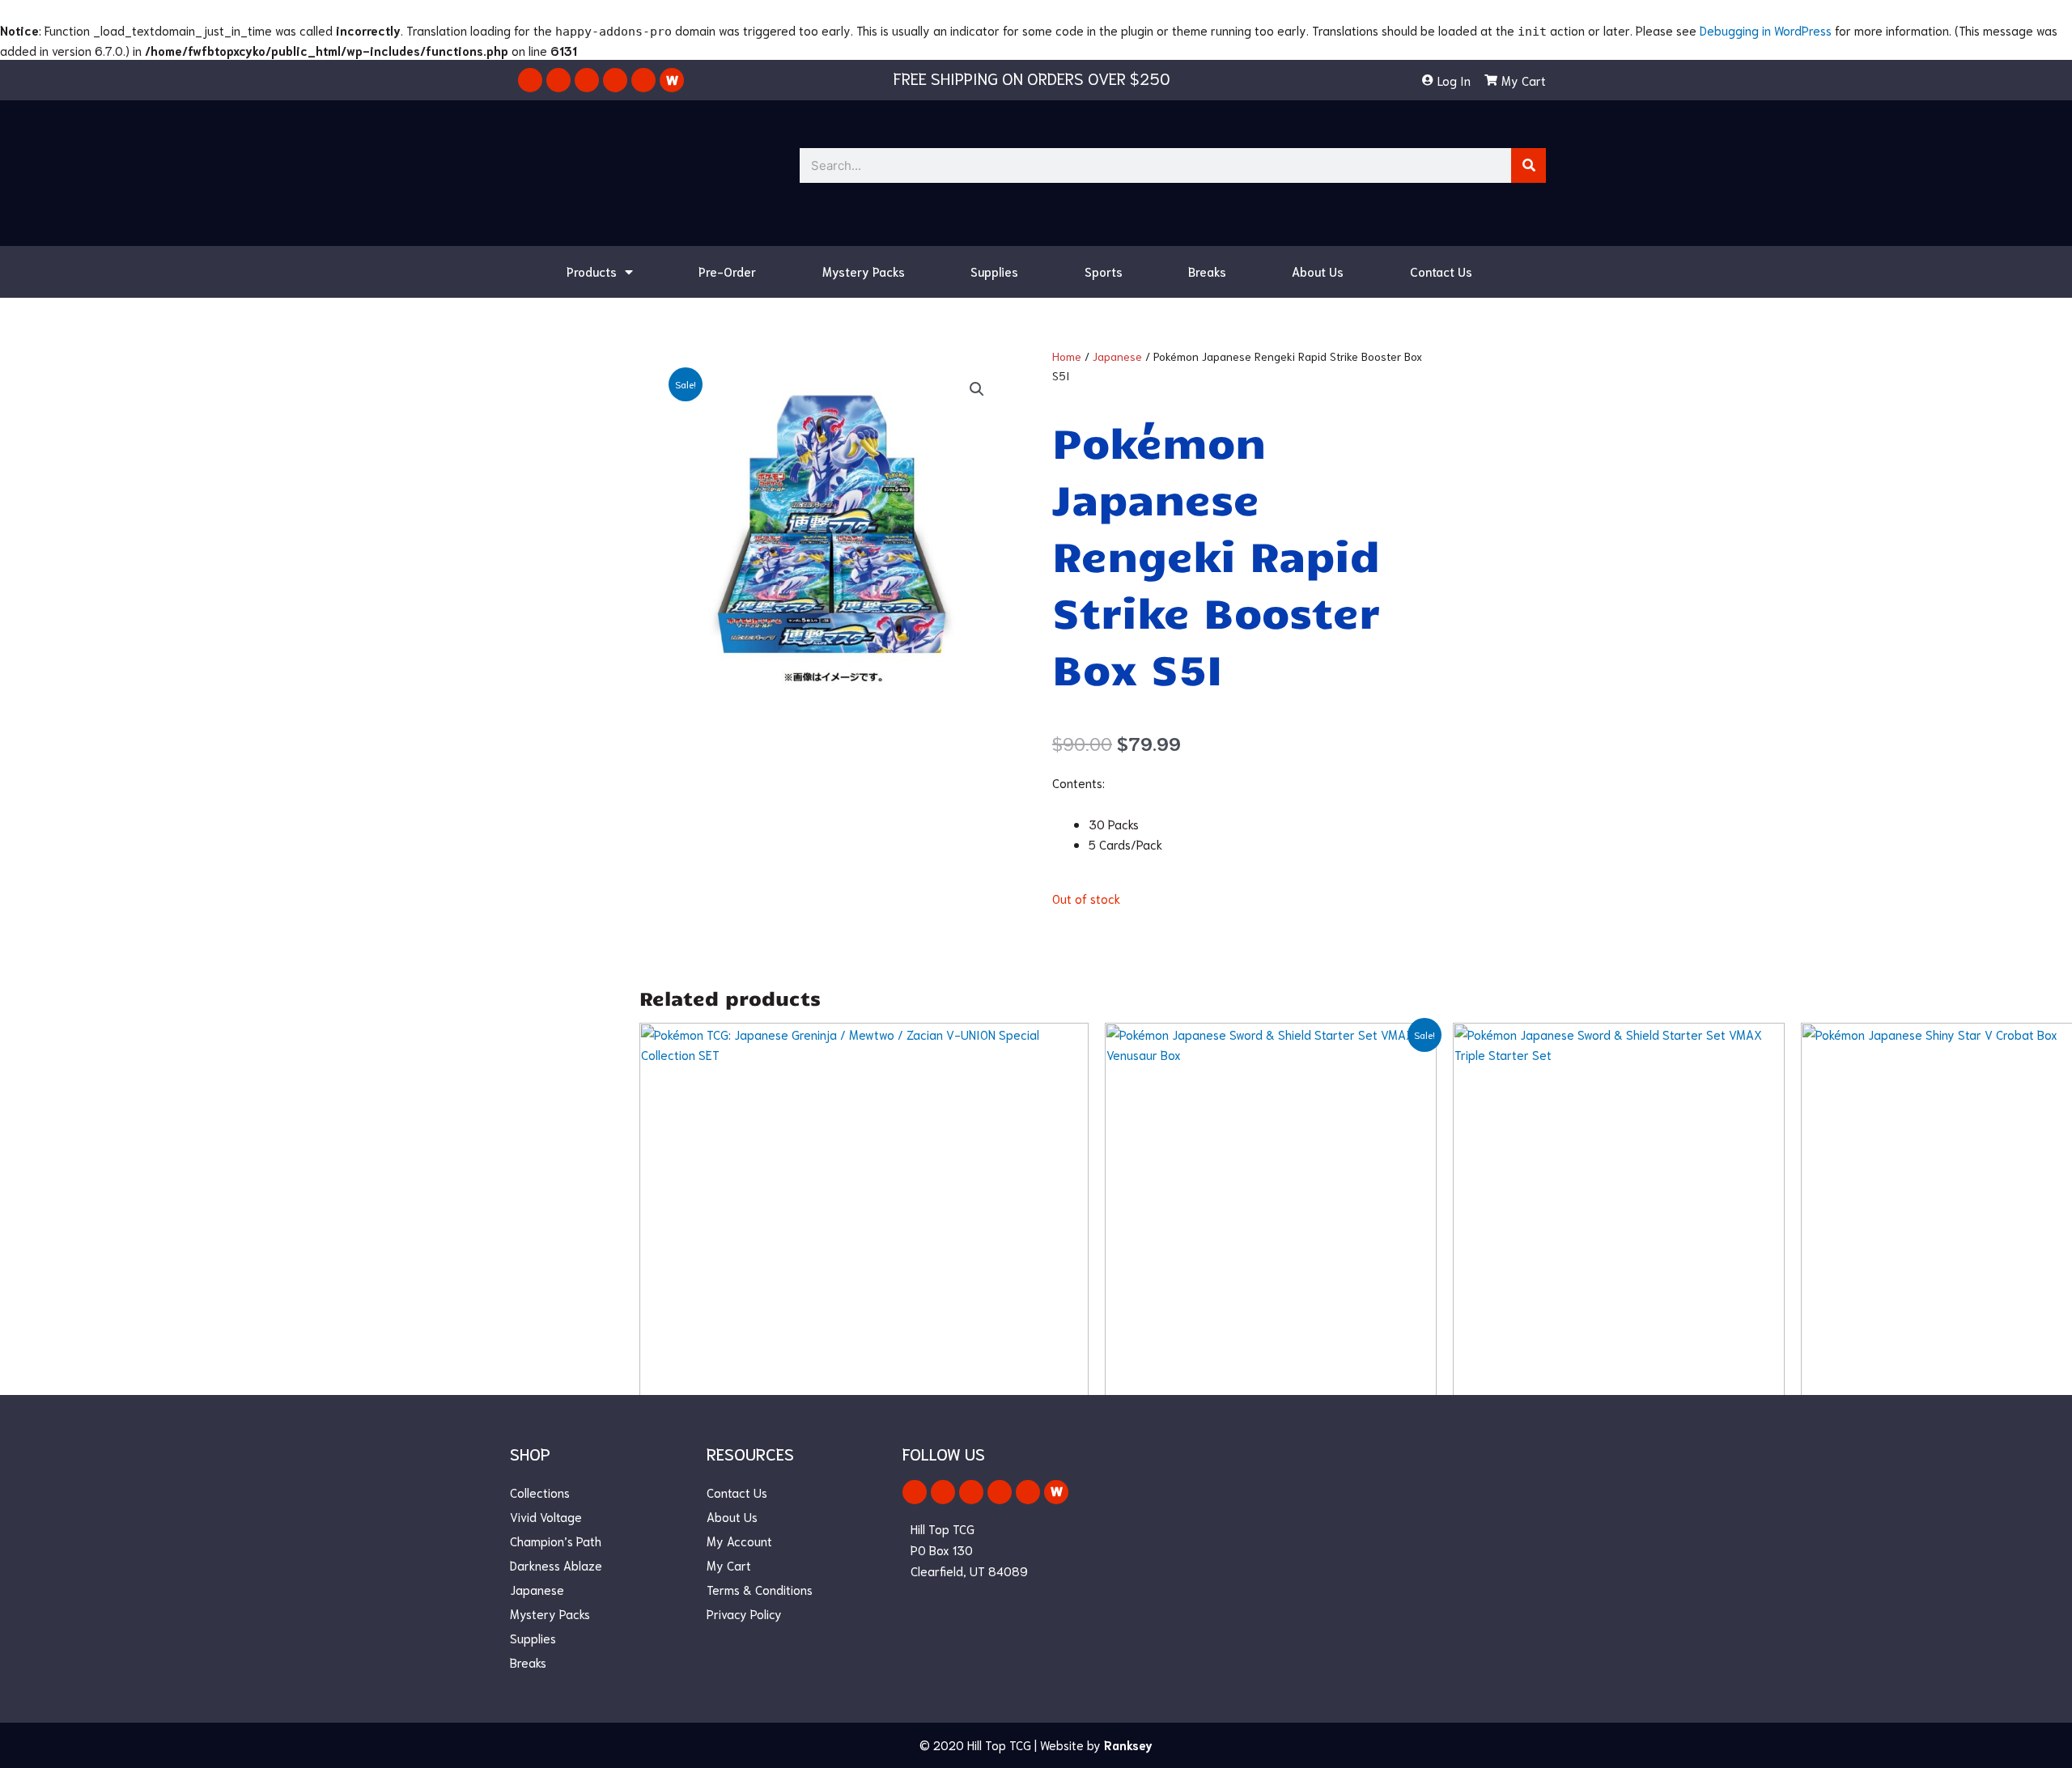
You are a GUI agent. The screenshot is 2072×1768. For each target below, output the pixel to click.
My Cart (729, 1565)
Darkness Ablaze (556, 1565)
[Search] (1529, 165)
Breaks (1207, 271)
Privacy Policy (744, 1613)
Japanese (1117, 356)
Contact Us (1441, 271)
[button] (977, 389)
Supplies (994, 271)
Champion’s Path (556, 1541)
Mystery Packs (864, 271)
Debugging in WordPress (1766, 30)
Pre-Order (727, 271)
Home (1067, 356)
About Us (1318, 271)
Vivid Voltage (546, 1516)
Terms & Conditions (760, 1589)
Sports (1104, 271)
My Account (739, 1541)
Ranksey (1128, 1745)
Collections (540, 1492)
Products (592, 271)
